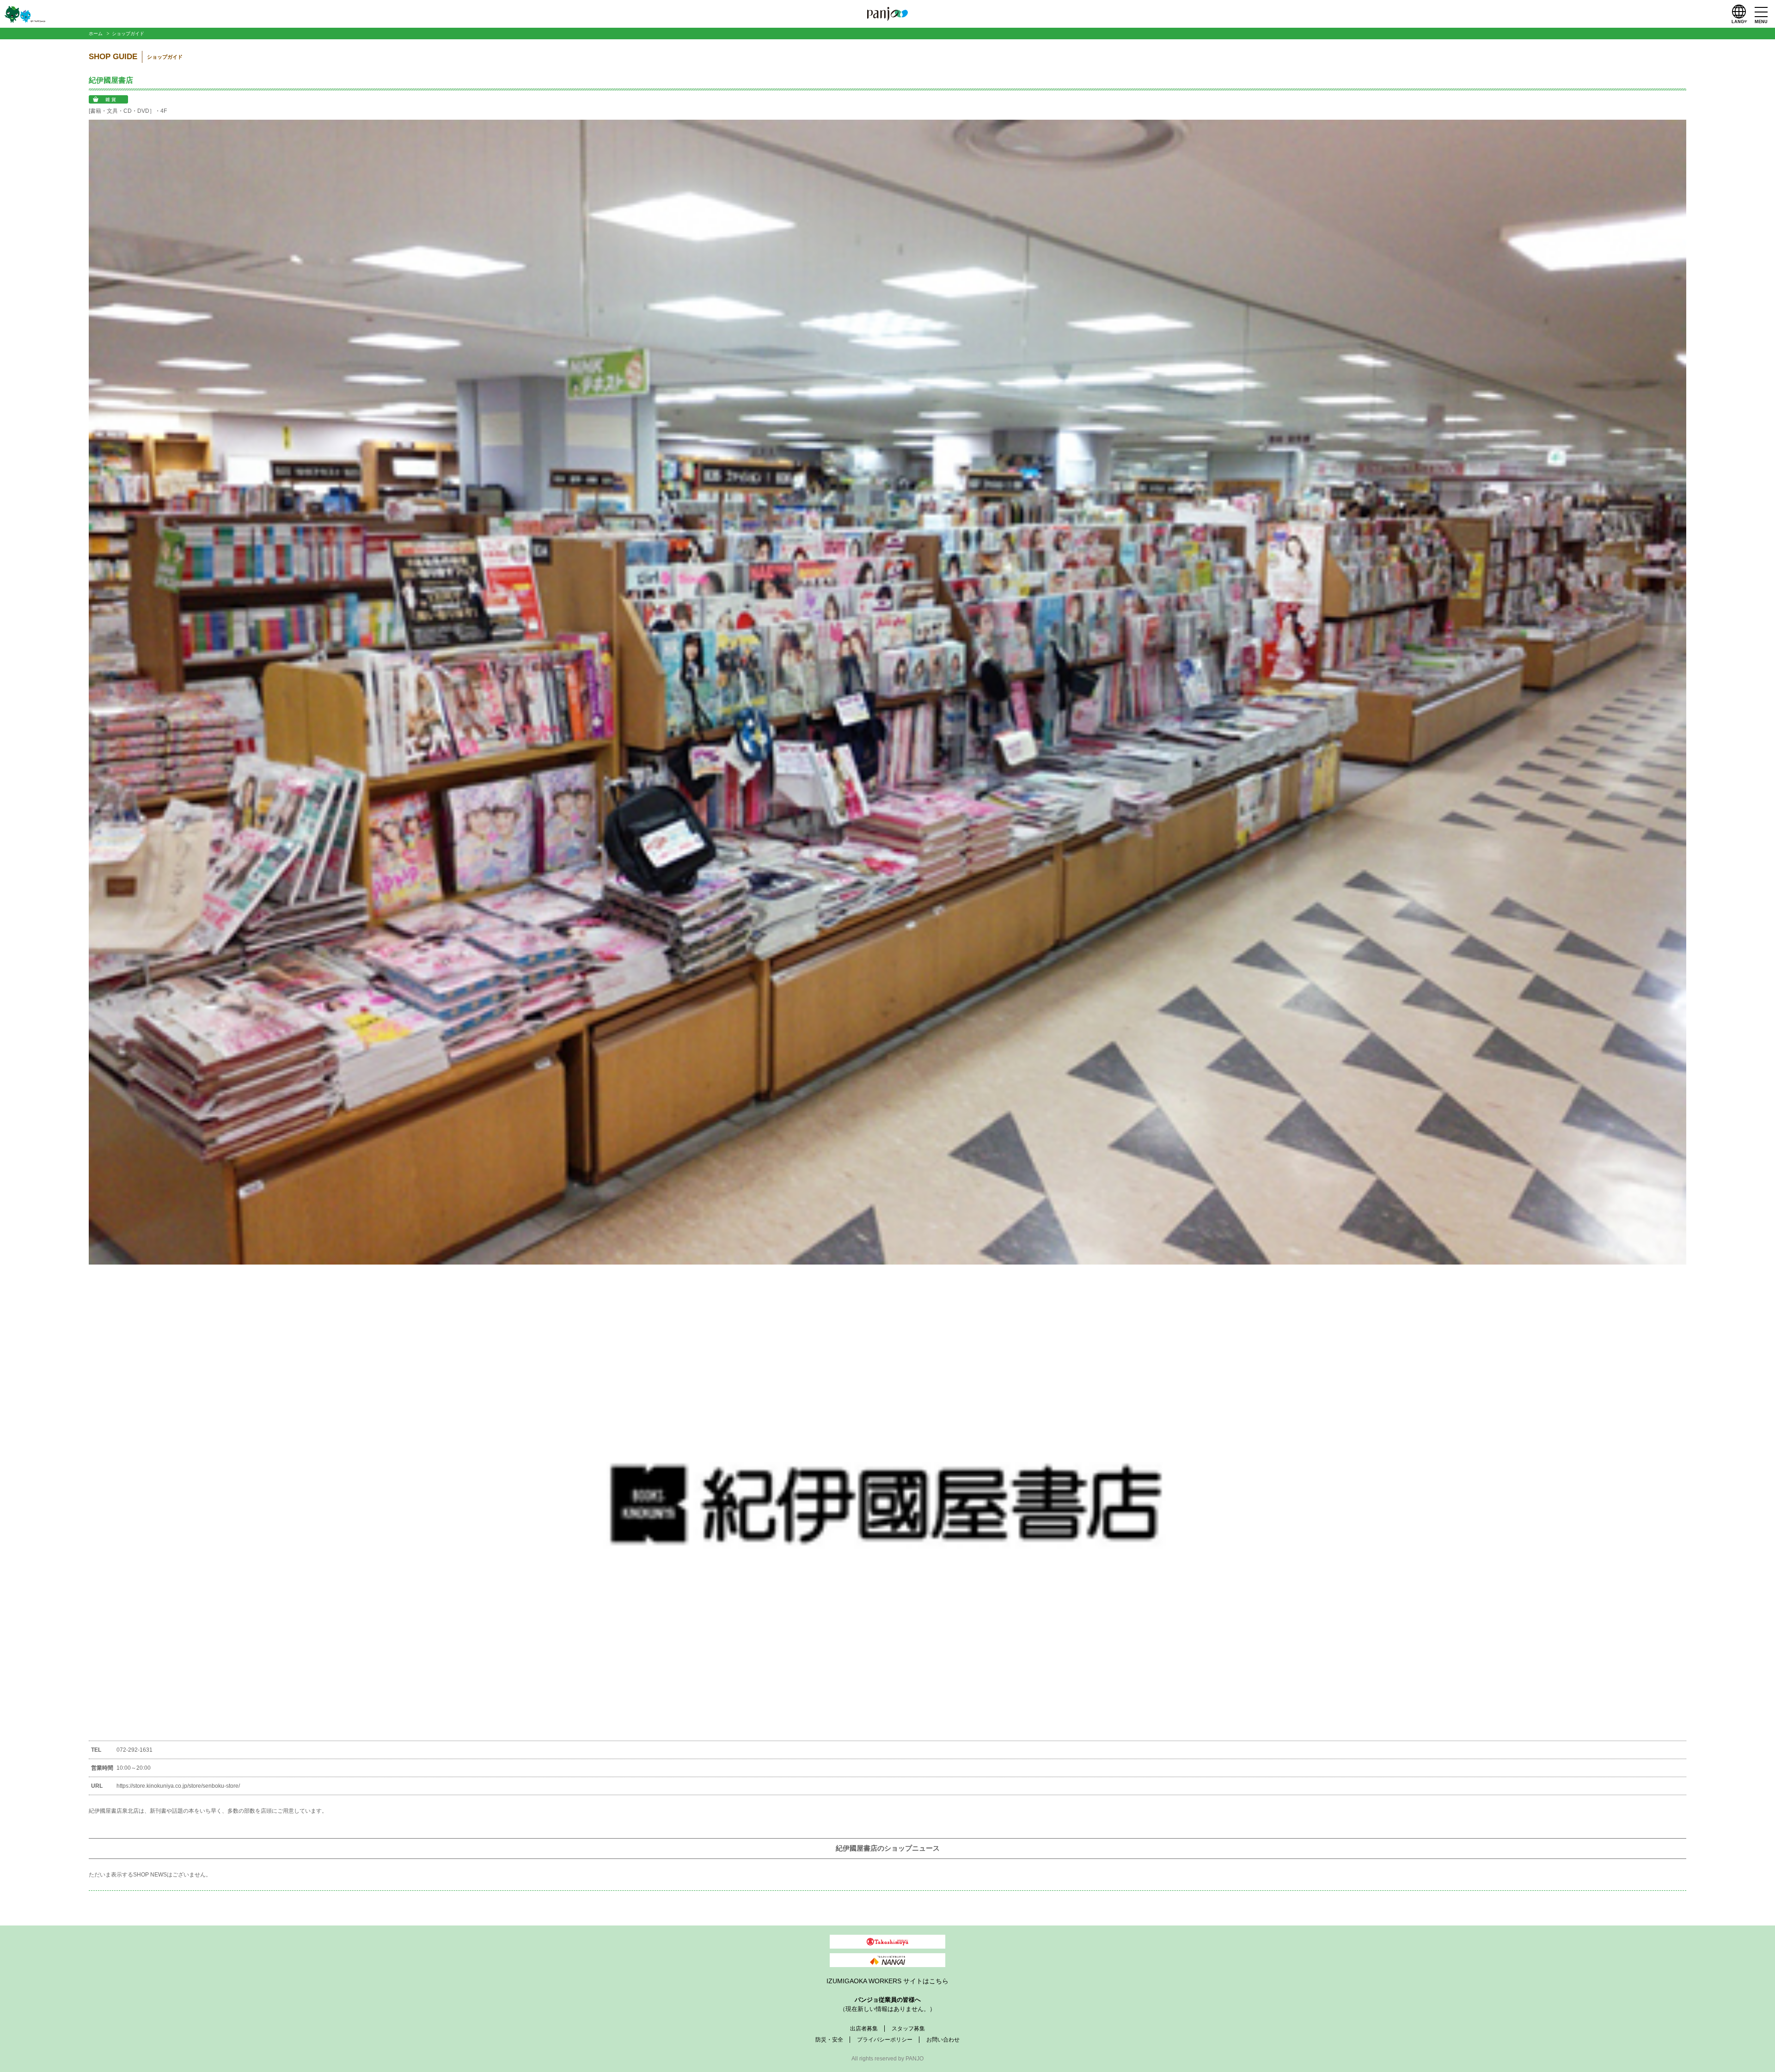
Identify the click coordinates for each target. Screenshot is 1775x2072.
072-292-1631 (135, 1750)
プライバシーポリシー (885, 2040)
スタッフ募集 (908, 2029)
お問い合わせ (943, 2040)
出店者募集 (864, 2029)
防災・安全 (829, 2040)
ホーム (96, 34)
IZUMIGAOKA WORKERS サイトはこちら (887, 1981)
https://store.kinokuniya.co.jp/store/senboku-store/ (178, 1786)
